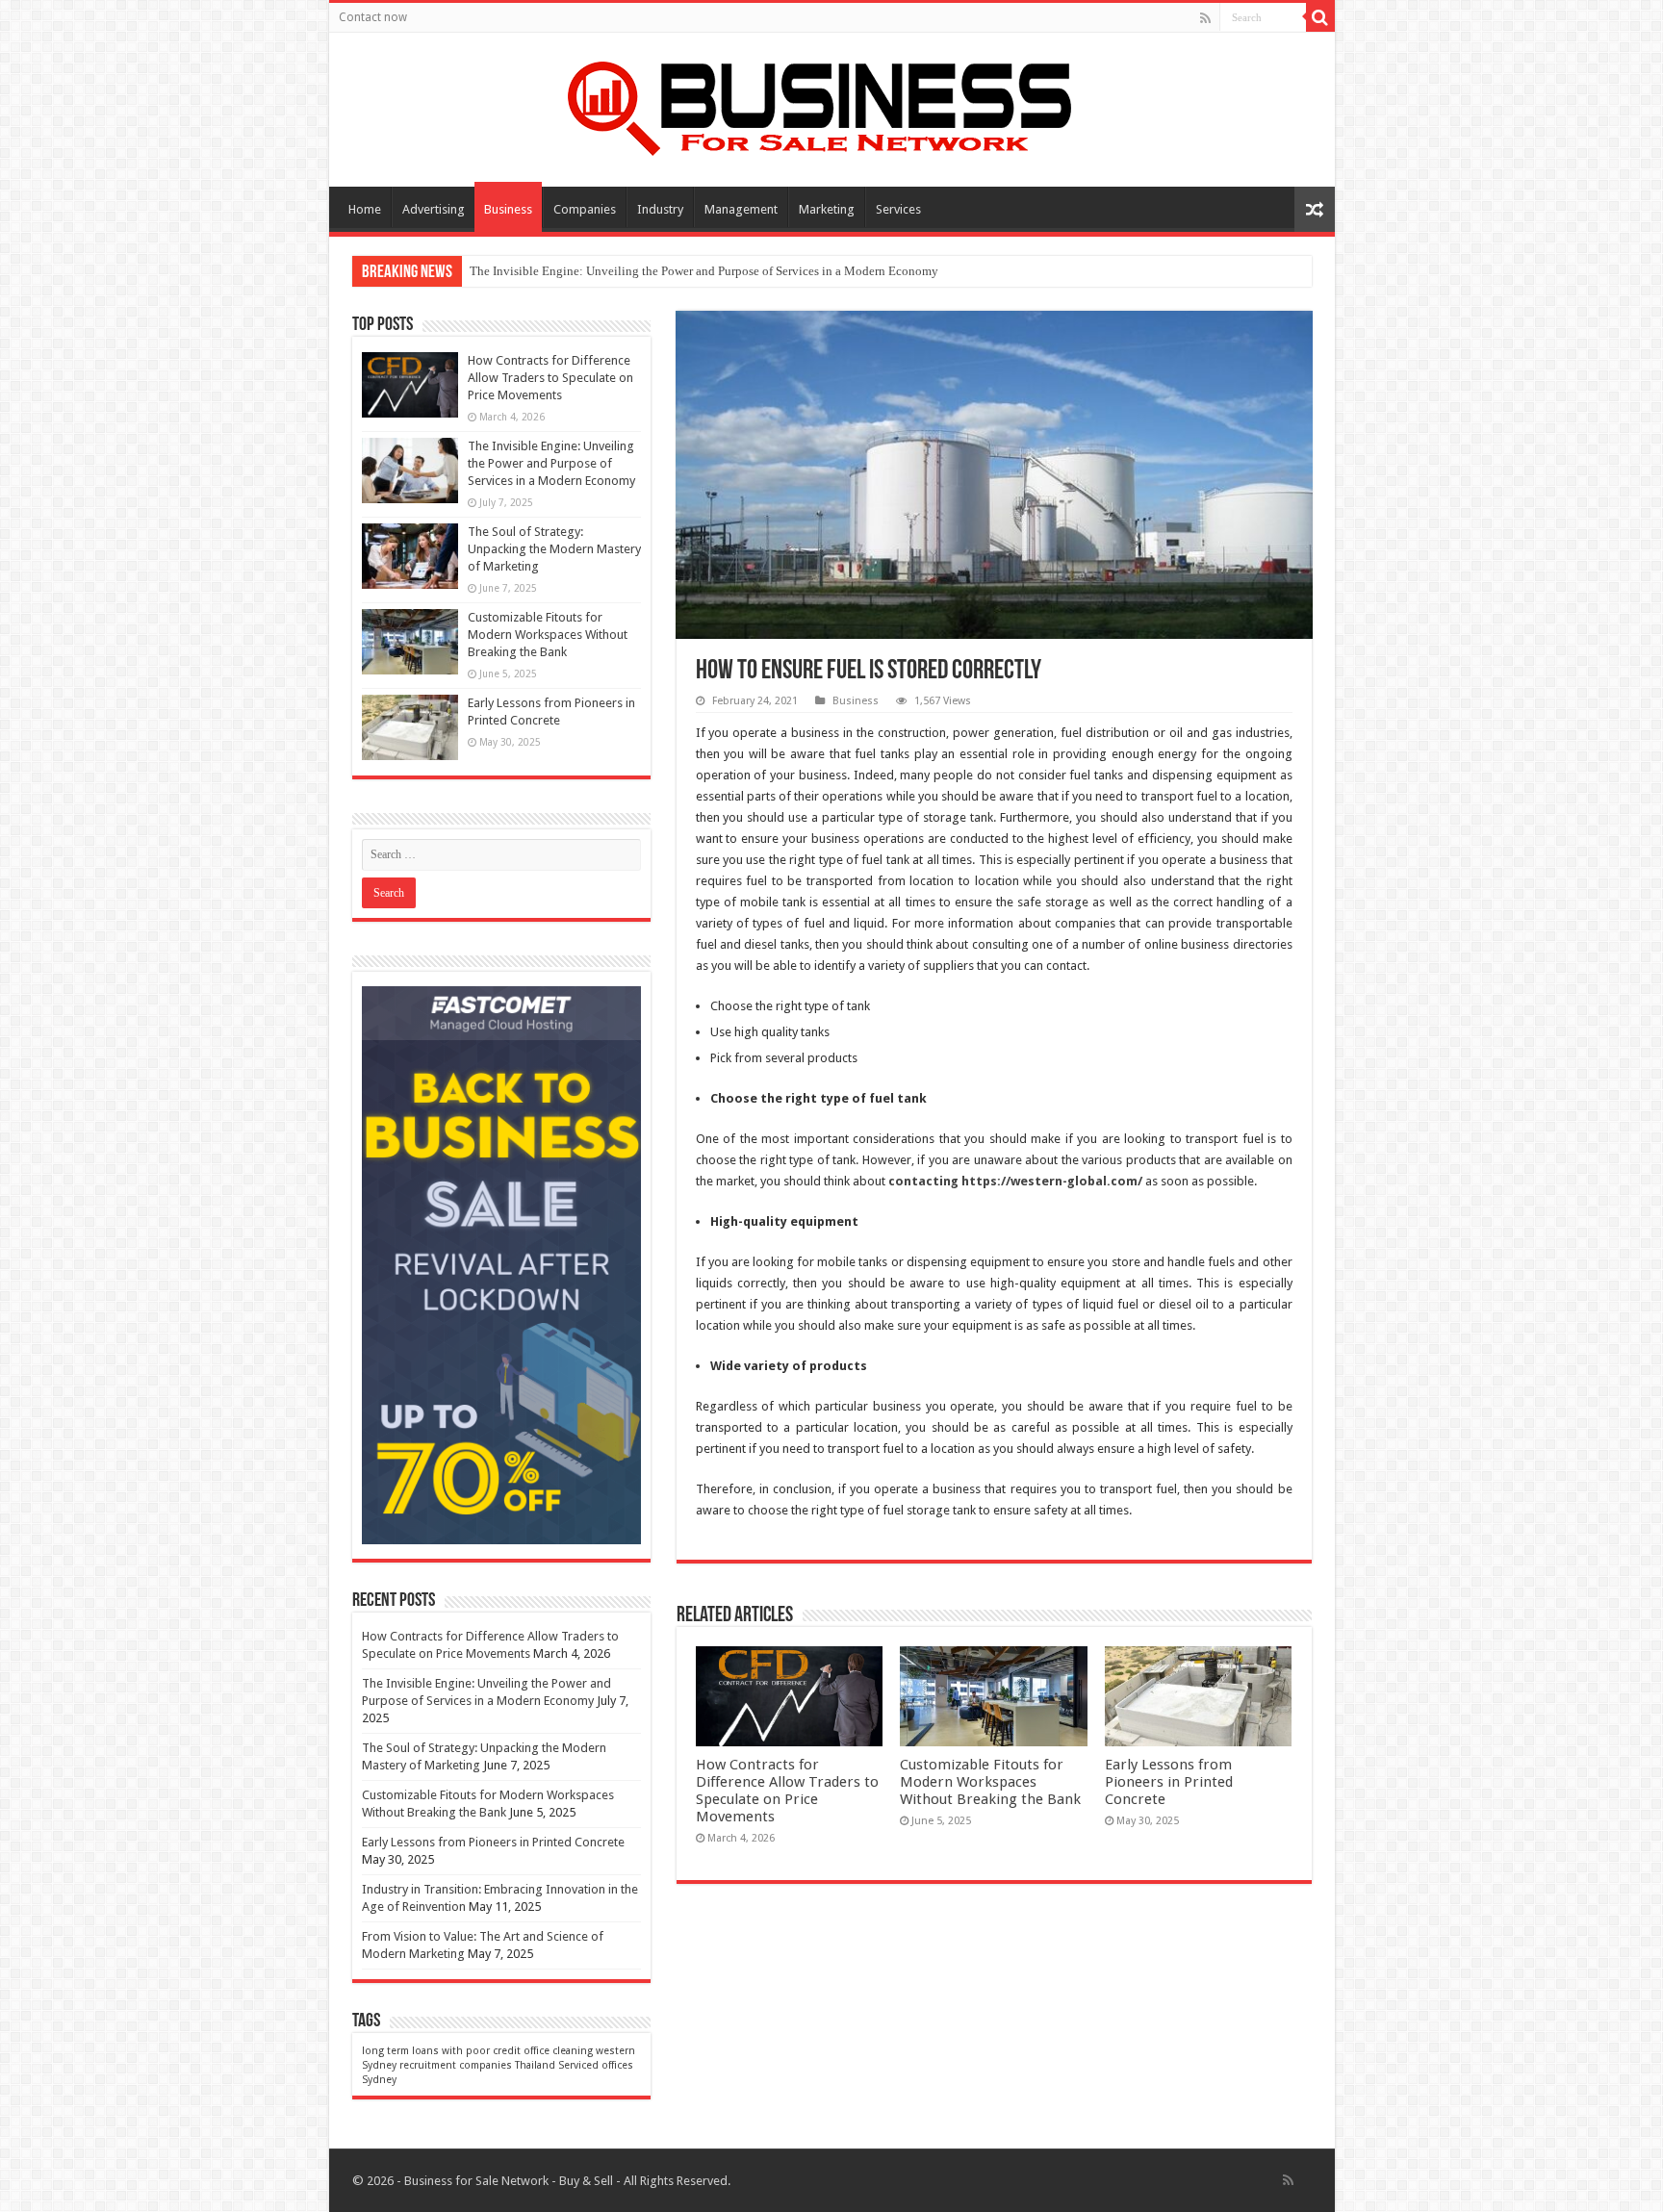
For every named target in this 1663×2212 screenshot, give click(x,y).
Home (365, 209)
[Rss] (1205, 18)
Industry (660, 209)
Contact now (373, 17)
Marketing (827, 209)
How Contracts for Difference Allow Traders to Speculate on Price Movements (787, 1791)
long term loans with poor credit (441, 2051)
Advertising (434, 209)
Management (741, 209)
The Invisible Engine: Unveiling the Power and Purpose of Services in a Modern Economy (704, 271)
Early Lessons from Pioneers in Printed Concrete (1169, 1782)
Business (508, 209)
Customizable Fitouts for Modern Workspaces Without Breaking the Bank (990, 1782)
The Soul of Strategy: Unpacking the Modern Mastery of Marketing (554, 549)
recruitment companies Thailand (477, 2065)
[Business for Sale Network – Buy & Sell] (831, 105)
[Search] (1320, 17)
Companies (585, 209)
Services (898, 209)
